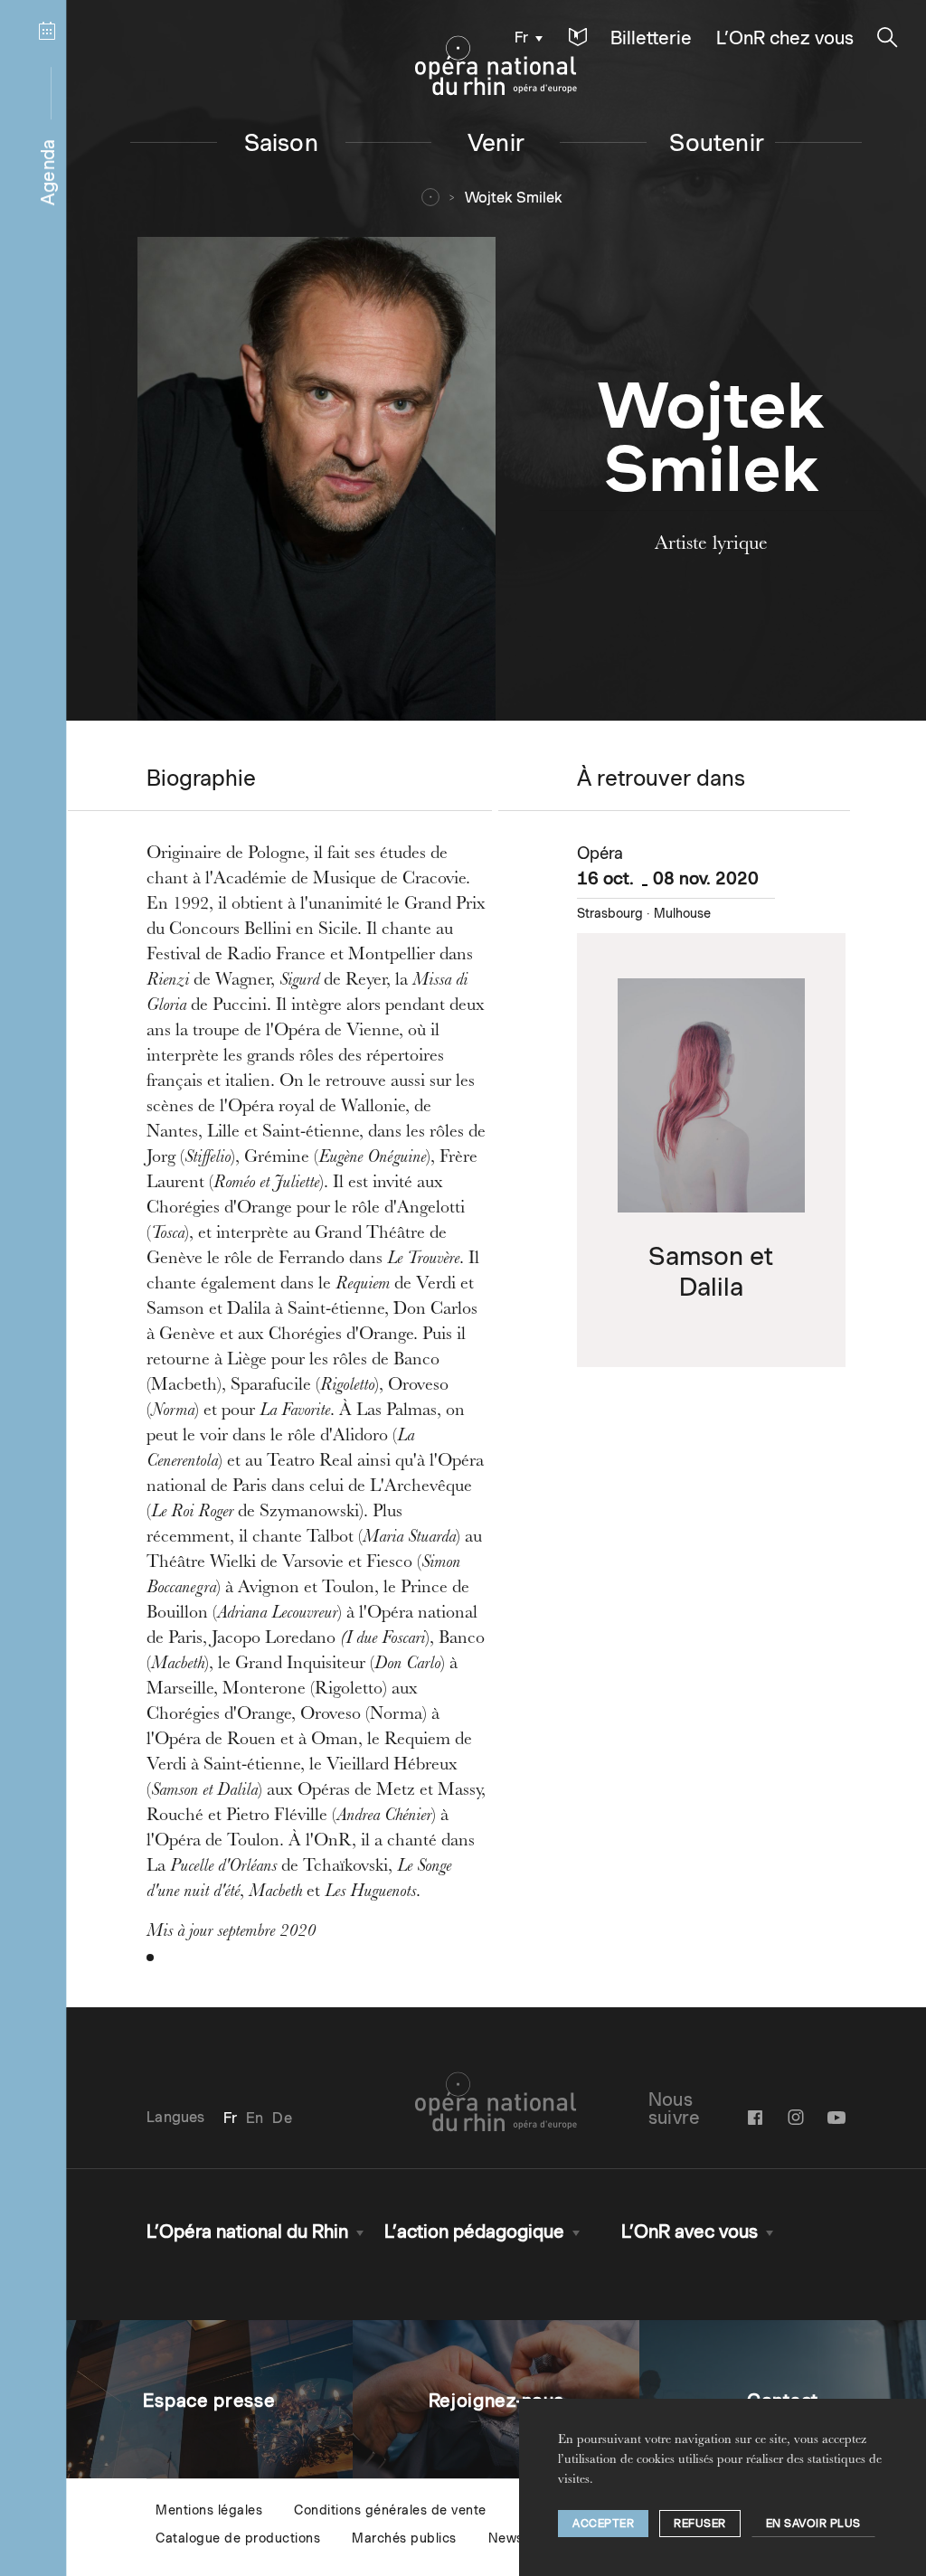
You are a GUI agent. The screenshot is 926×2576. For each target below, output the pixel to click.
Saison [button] (281, 142)
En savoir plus (813, 2523)
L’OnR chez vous (785, 38)
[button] (578, 38)
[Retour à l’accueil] (496, 66)
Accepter (603, 2523)
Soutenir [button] (717, 142)
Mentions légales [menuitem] (209, 2510)
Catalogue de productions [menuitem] (238, 2538)
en (255, 2118)
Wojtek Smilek (514, 198)
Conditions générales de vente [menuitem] (390, 2510)
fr (521, 38)
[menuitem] (524, 37)
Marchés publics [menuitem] (404, 2538)
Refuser (700, 2523)
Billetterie (651, 38)
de (282, 2118)
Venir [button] (496, 142)
